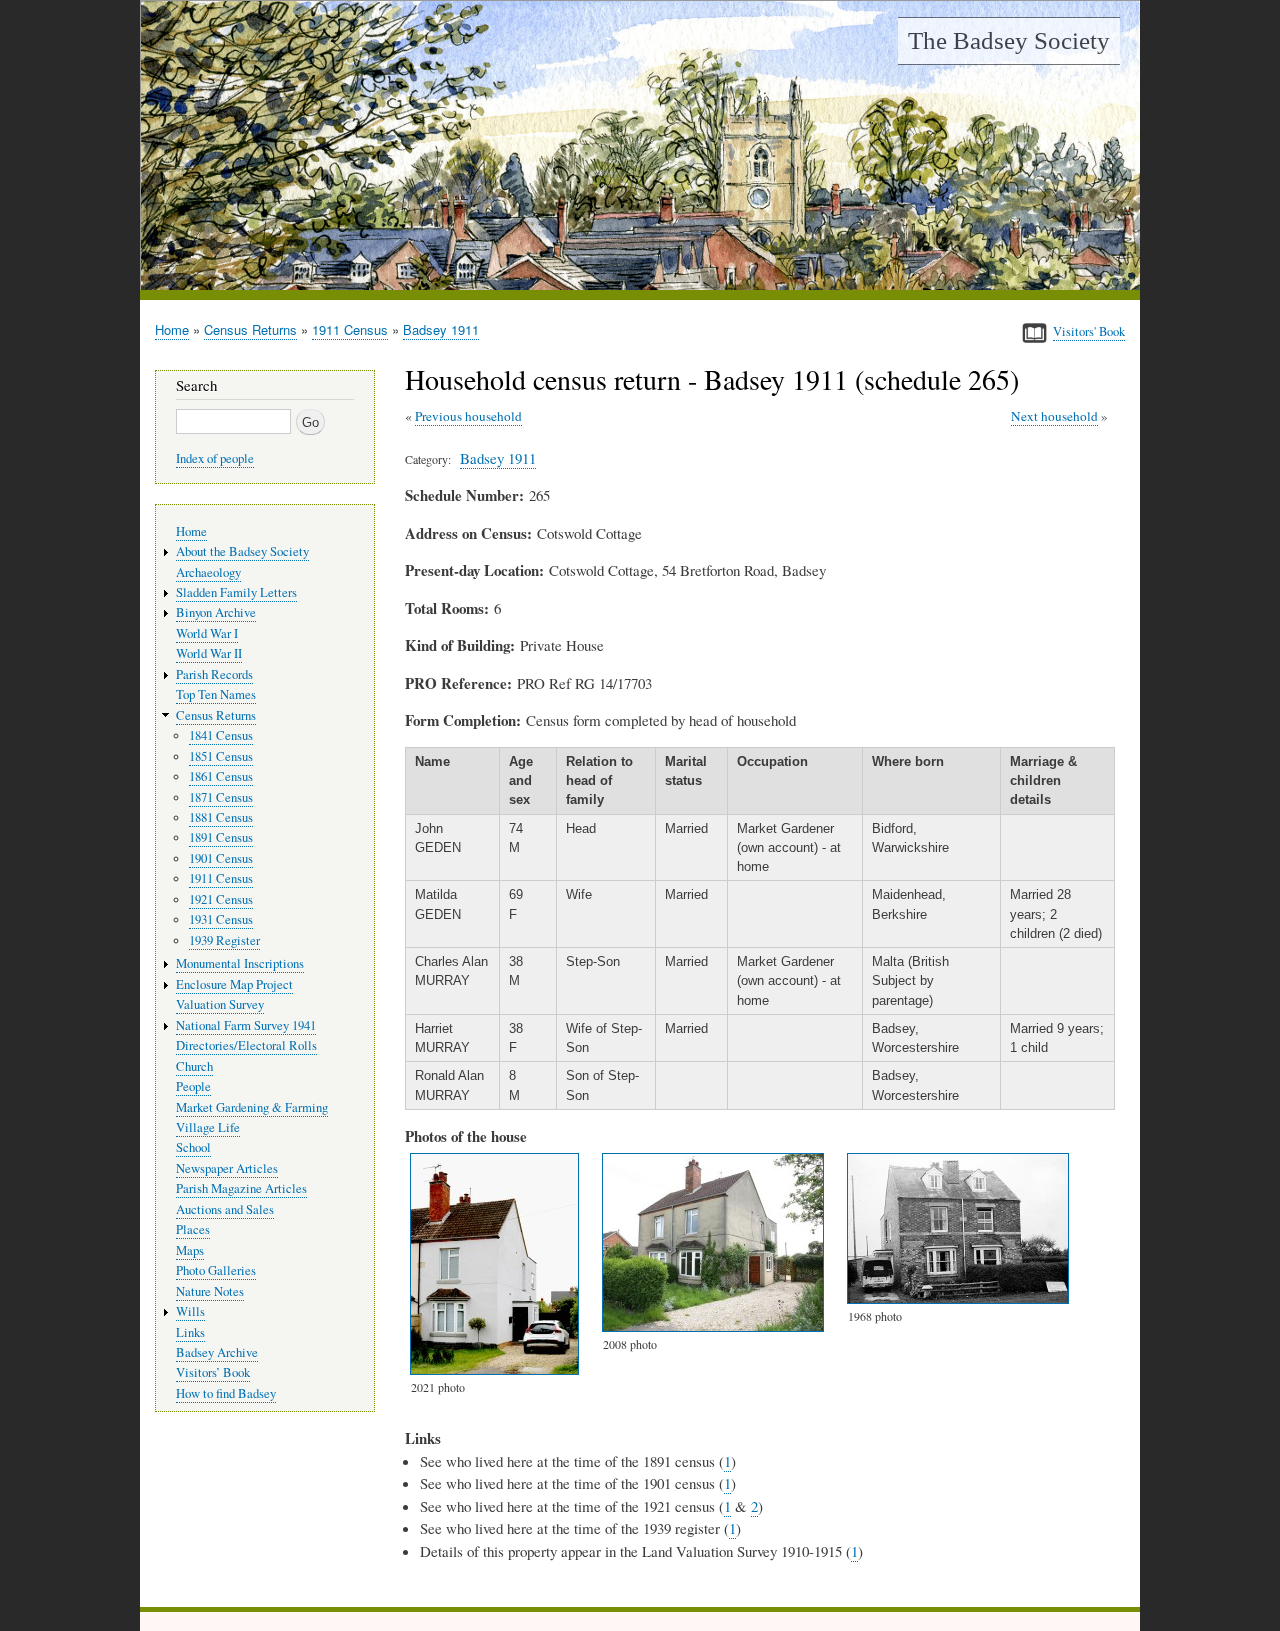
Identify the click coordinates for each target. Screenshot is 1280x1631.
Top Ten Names (216, 694)
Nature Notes (210, 1291)
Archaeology (208, 572)
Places (193, 1229)
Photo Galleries (216, 1270)
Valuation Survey (220, 1004)
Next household (1054, 416)
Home (172, 329)
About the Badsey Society (242, 551)
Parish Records (214, 674)
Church (194, 1066)
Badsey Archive (217, 1352)
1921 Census (221, 899)
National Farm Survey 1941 (246, 1025)
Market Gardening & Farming (252, 1107)
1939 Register (224, 940)
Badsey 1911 (441, 329)
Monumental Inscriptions (240, 963)
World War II (209, 653)
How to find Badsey (226, 1393)
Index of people (215, 458)
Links (190, 1332)
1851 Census (221, 756)
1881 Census (221, 817)
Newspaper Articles (227, 1168)
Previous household (468, 416)
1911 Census (350, 329)
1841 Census (221, 735)
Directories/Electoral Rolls (246, 1045)
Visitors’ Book (213, 1372)
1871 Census (221, 797)
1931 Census (221, 919)
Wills (190, 1311)
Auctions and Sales (225, 1209)
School (193, 1147)
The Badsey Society (1009, 40)
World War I (207, 633)
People (193, 1086)
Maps (190, 1250)
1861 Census (221, 776)
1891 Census (221, 837)
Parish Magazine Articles (241, 1188)
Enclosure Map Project (234, 984)
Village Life (208, 1127)
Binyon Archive (216, 612)
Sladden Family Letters (236, 592)
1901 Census (221, 858)
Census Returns (250, 329)
